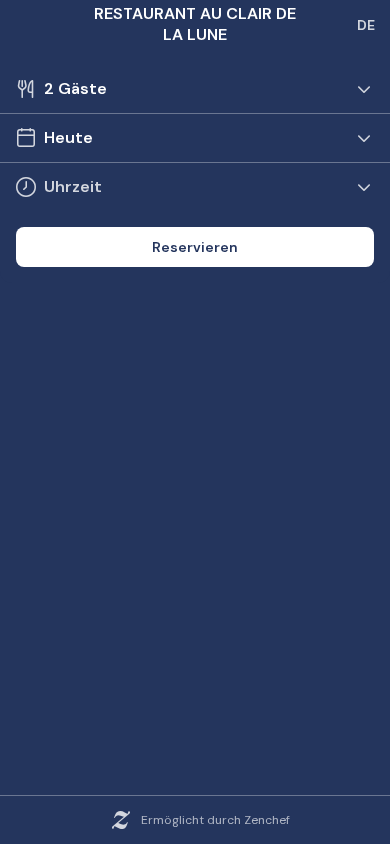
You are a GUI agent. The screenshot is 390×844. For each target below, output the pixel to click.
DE (366, 25)
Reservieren (195, 247)
